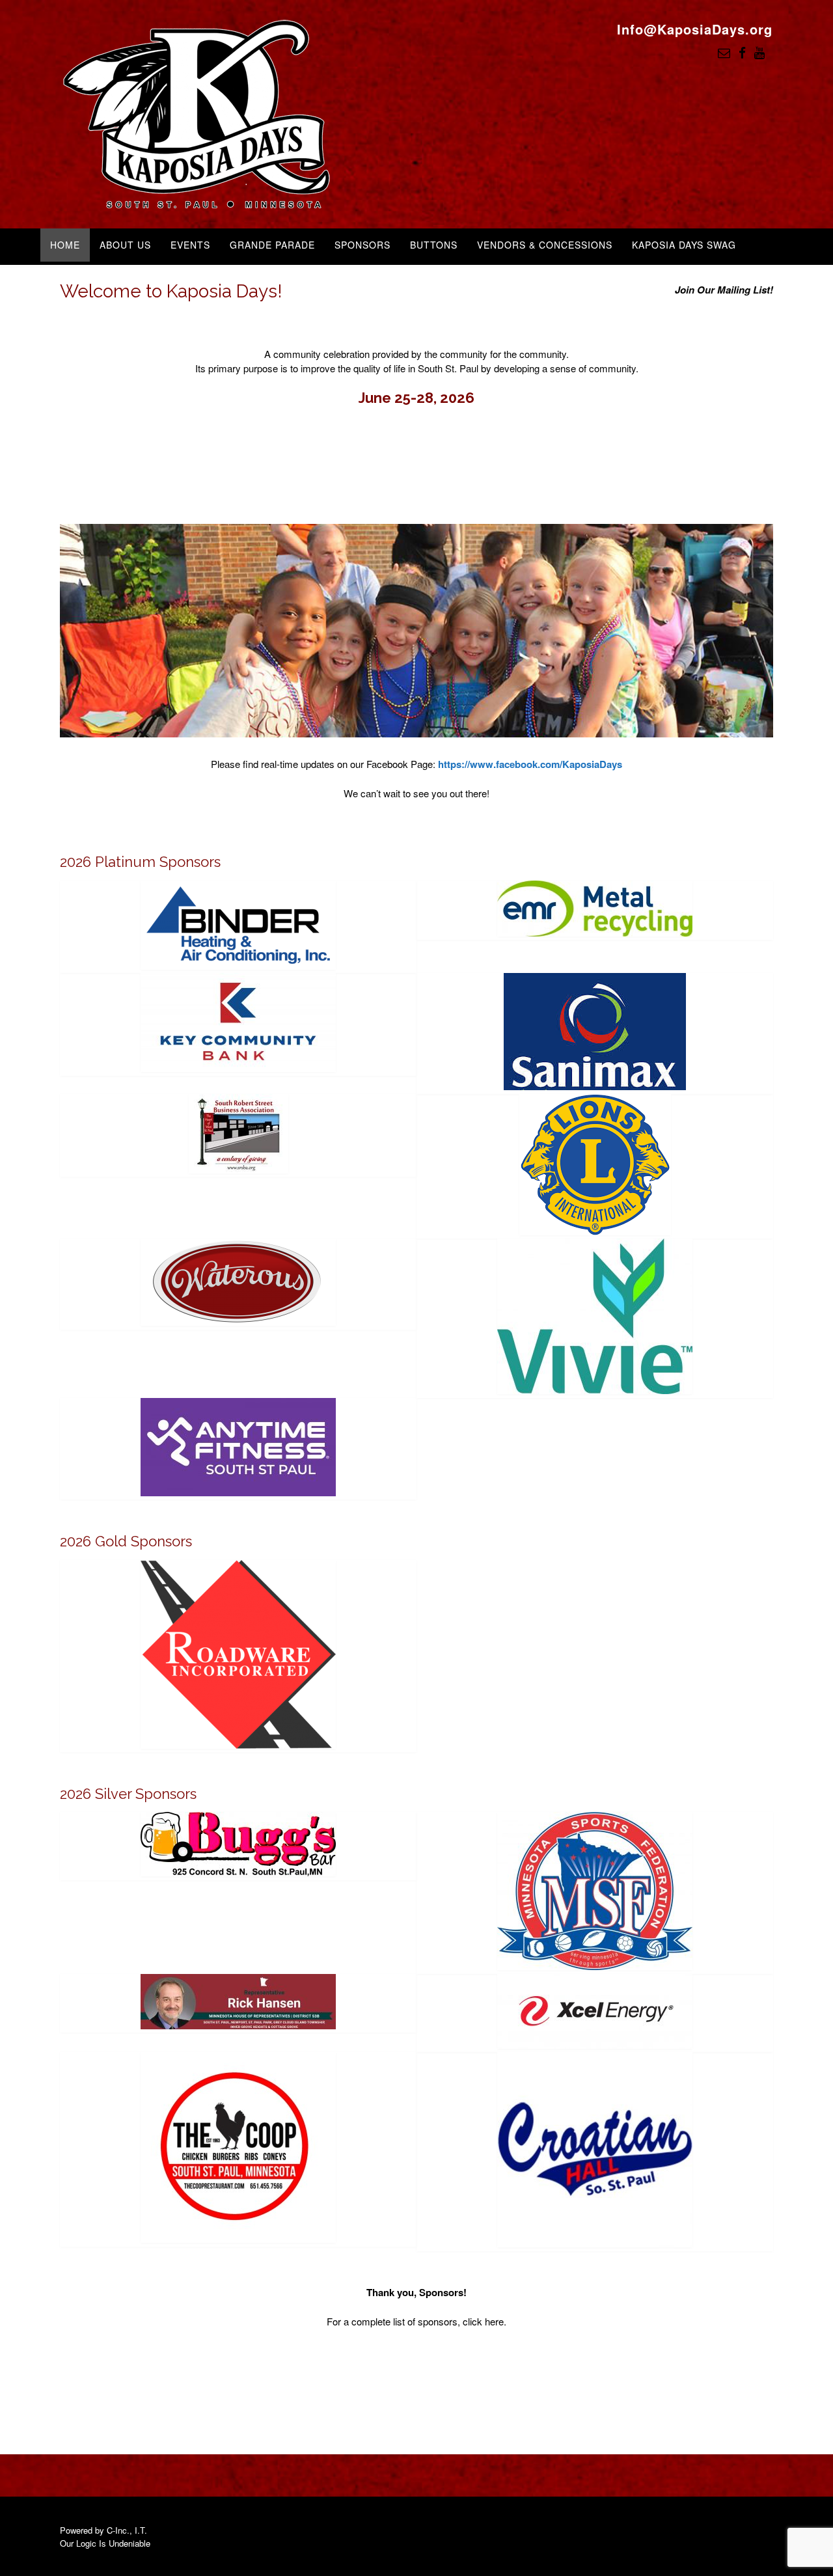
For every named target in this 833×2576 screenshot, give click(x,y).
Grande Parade (272, 245)
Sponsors (362, 245)
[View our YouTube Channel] (759, 52)
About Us (125, 245)
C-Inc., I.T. (127, 2530)
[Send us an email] (724, 52)
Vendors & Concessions (545, 245)
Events (190, 245)
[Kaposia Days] (197, 116)
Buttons (434, 245)
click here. (485, 2321)
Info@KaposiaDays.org (695, 29)
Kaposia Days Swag (684, 245)
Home (65, 245)
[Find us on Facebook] (742, 52)
